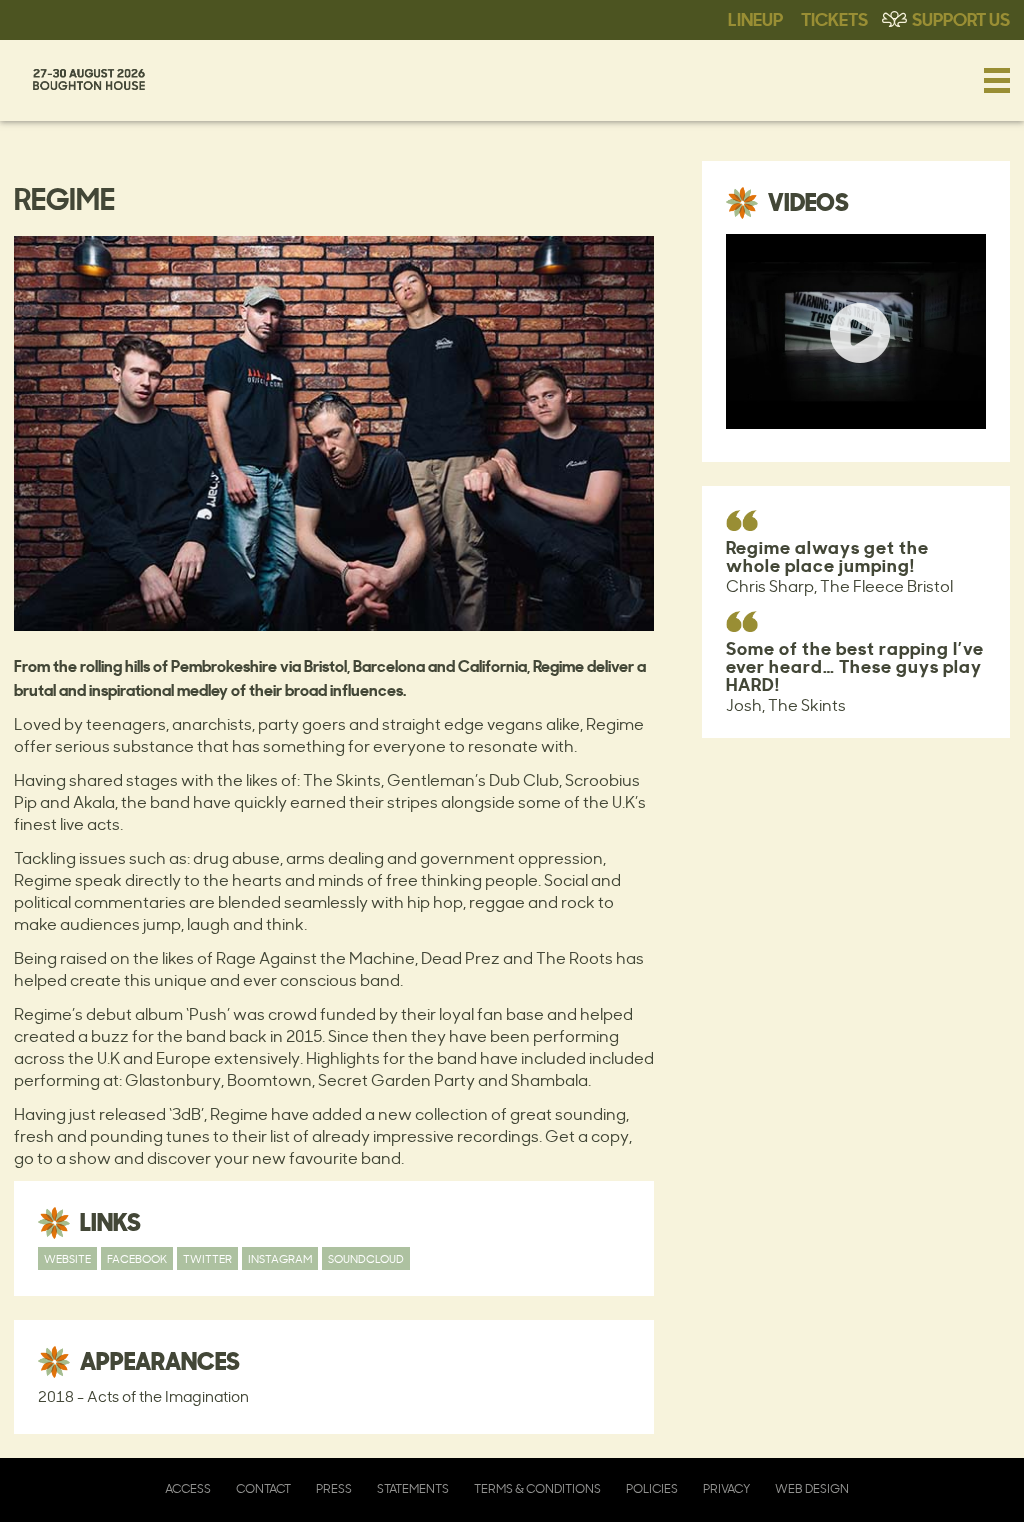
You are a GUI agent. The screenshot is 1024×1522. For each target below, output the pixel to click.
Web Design (812, 1488)
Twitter (207, 1258)
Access (188, 1488)
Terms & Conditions (537, 1488)
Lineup (755, 18)
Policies (652, 1488)
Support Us (961, 18)
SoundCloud (366, 1258)
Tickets (834, 18)
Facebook (137, 1258)
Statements (413, 1488)
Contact (263, 1488)
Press (334, 1488)
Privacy (726, 1488)
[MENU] (997, 80)
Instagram (280, 1258)
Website (67, 1258)
